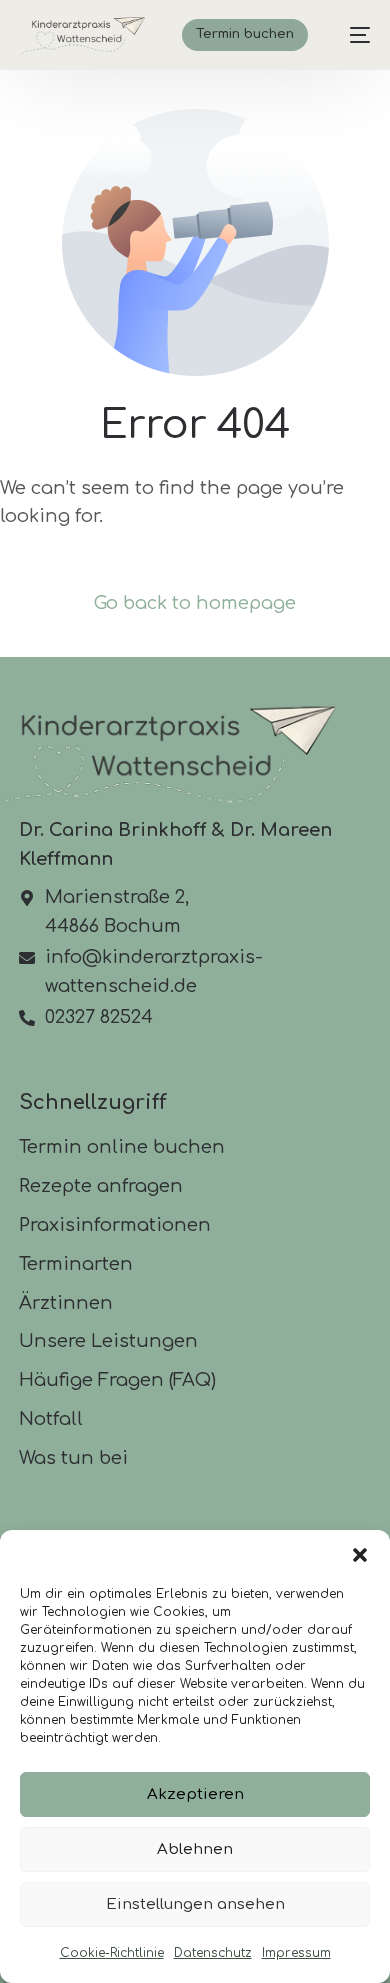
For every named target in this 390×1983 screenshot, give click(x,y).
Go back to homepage (195, 603)
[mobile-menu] (350, 35)
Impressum (296, 1953)
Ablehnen (195, 1849)
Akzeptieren (195, 1794)
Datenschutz (213, 1953)
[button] (360, 1555)
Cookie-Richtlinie (112, 1953)
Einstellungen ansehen (195, 1904)
